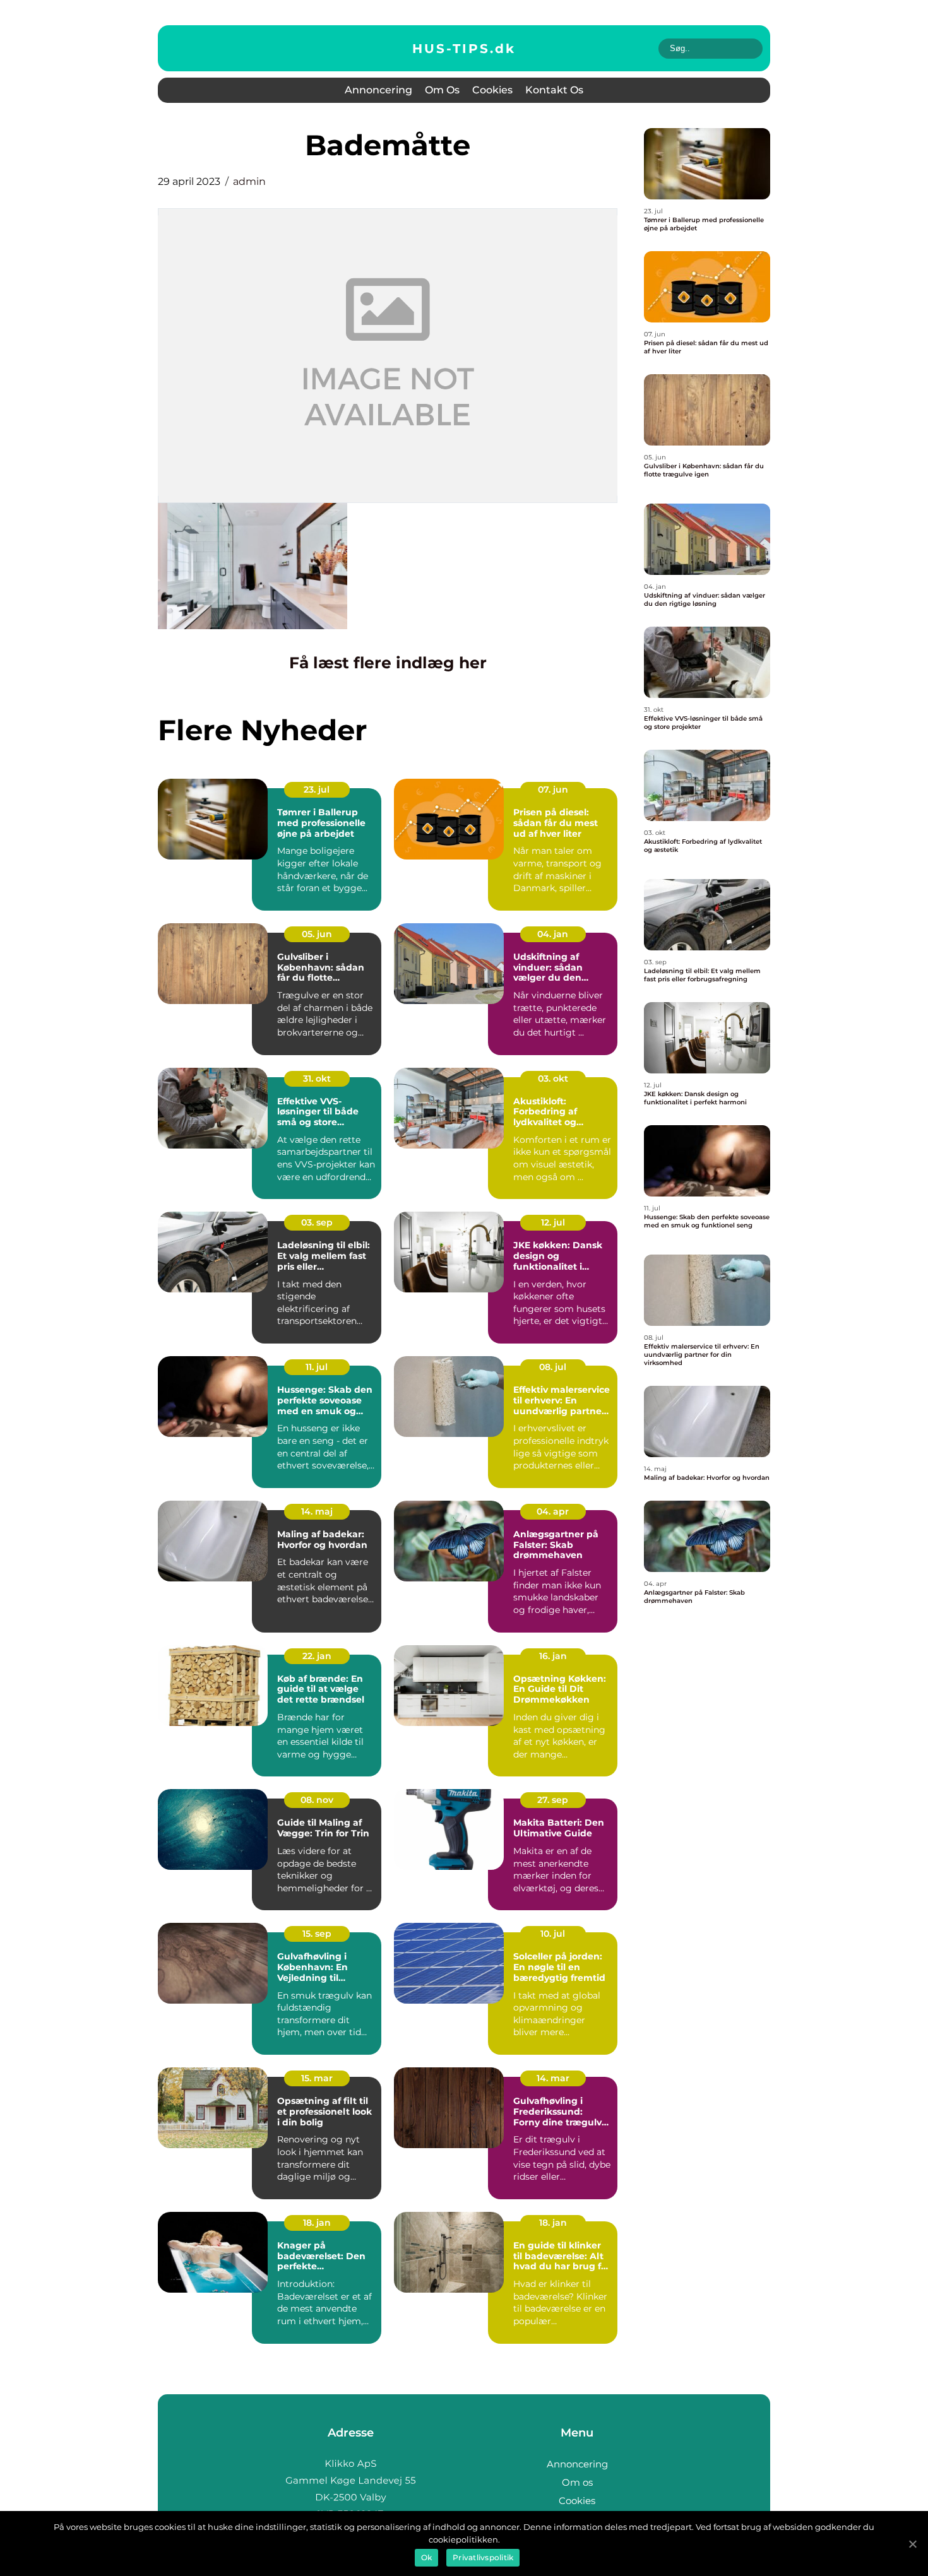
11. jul (317, 1367)
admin (249, 181)
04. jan (553, 934)
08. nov (317, 1800)
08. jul (553, 1367)
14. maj (317, 1511)
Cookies (492, 90)
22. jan (317, 1656)
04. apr (553, 1511)
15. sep (317, 1934)
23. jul (317, 789)
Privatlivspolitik (483, 2557)
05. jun (317, 934)
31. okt (317, 1078)
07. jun (553, 789)
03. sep (317, 1222)
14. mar (553, 2078)
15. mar (317, 2078)
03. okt (553, 1078)
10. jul (553, 1934)
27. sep (553, 1800)
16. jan (553, 1656)
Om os (442, 90)
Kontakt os (554, 90)
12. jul (553, 1222)
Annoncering (378, 90)
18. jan (317, 2223)
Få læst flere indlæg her (388, 663)
